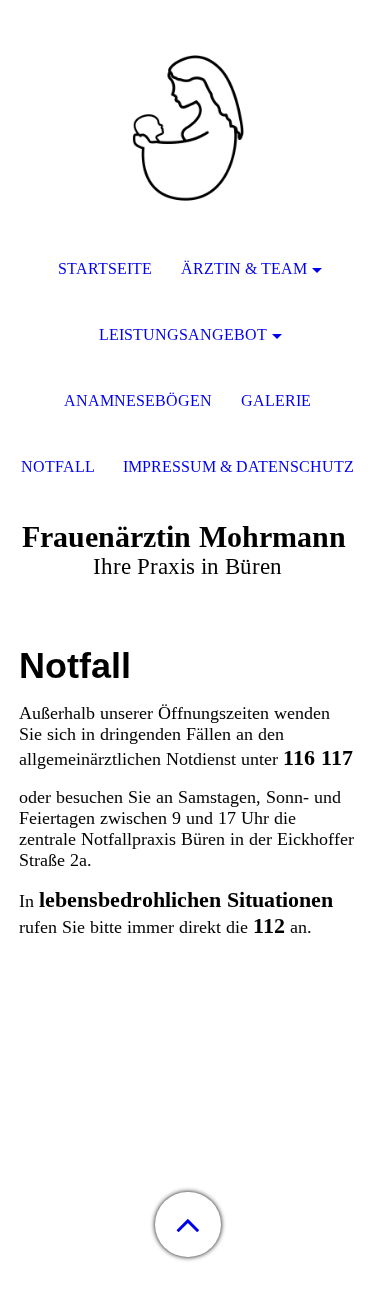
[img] (188, 125)
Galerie (276, 400)
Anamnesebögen (138, 400)
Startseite (105, 268)
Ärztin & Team (244, 268)
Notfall (58, 466)
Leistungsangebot (183, 334)
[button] (188, 1224)
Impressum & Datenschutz (238, 466)
